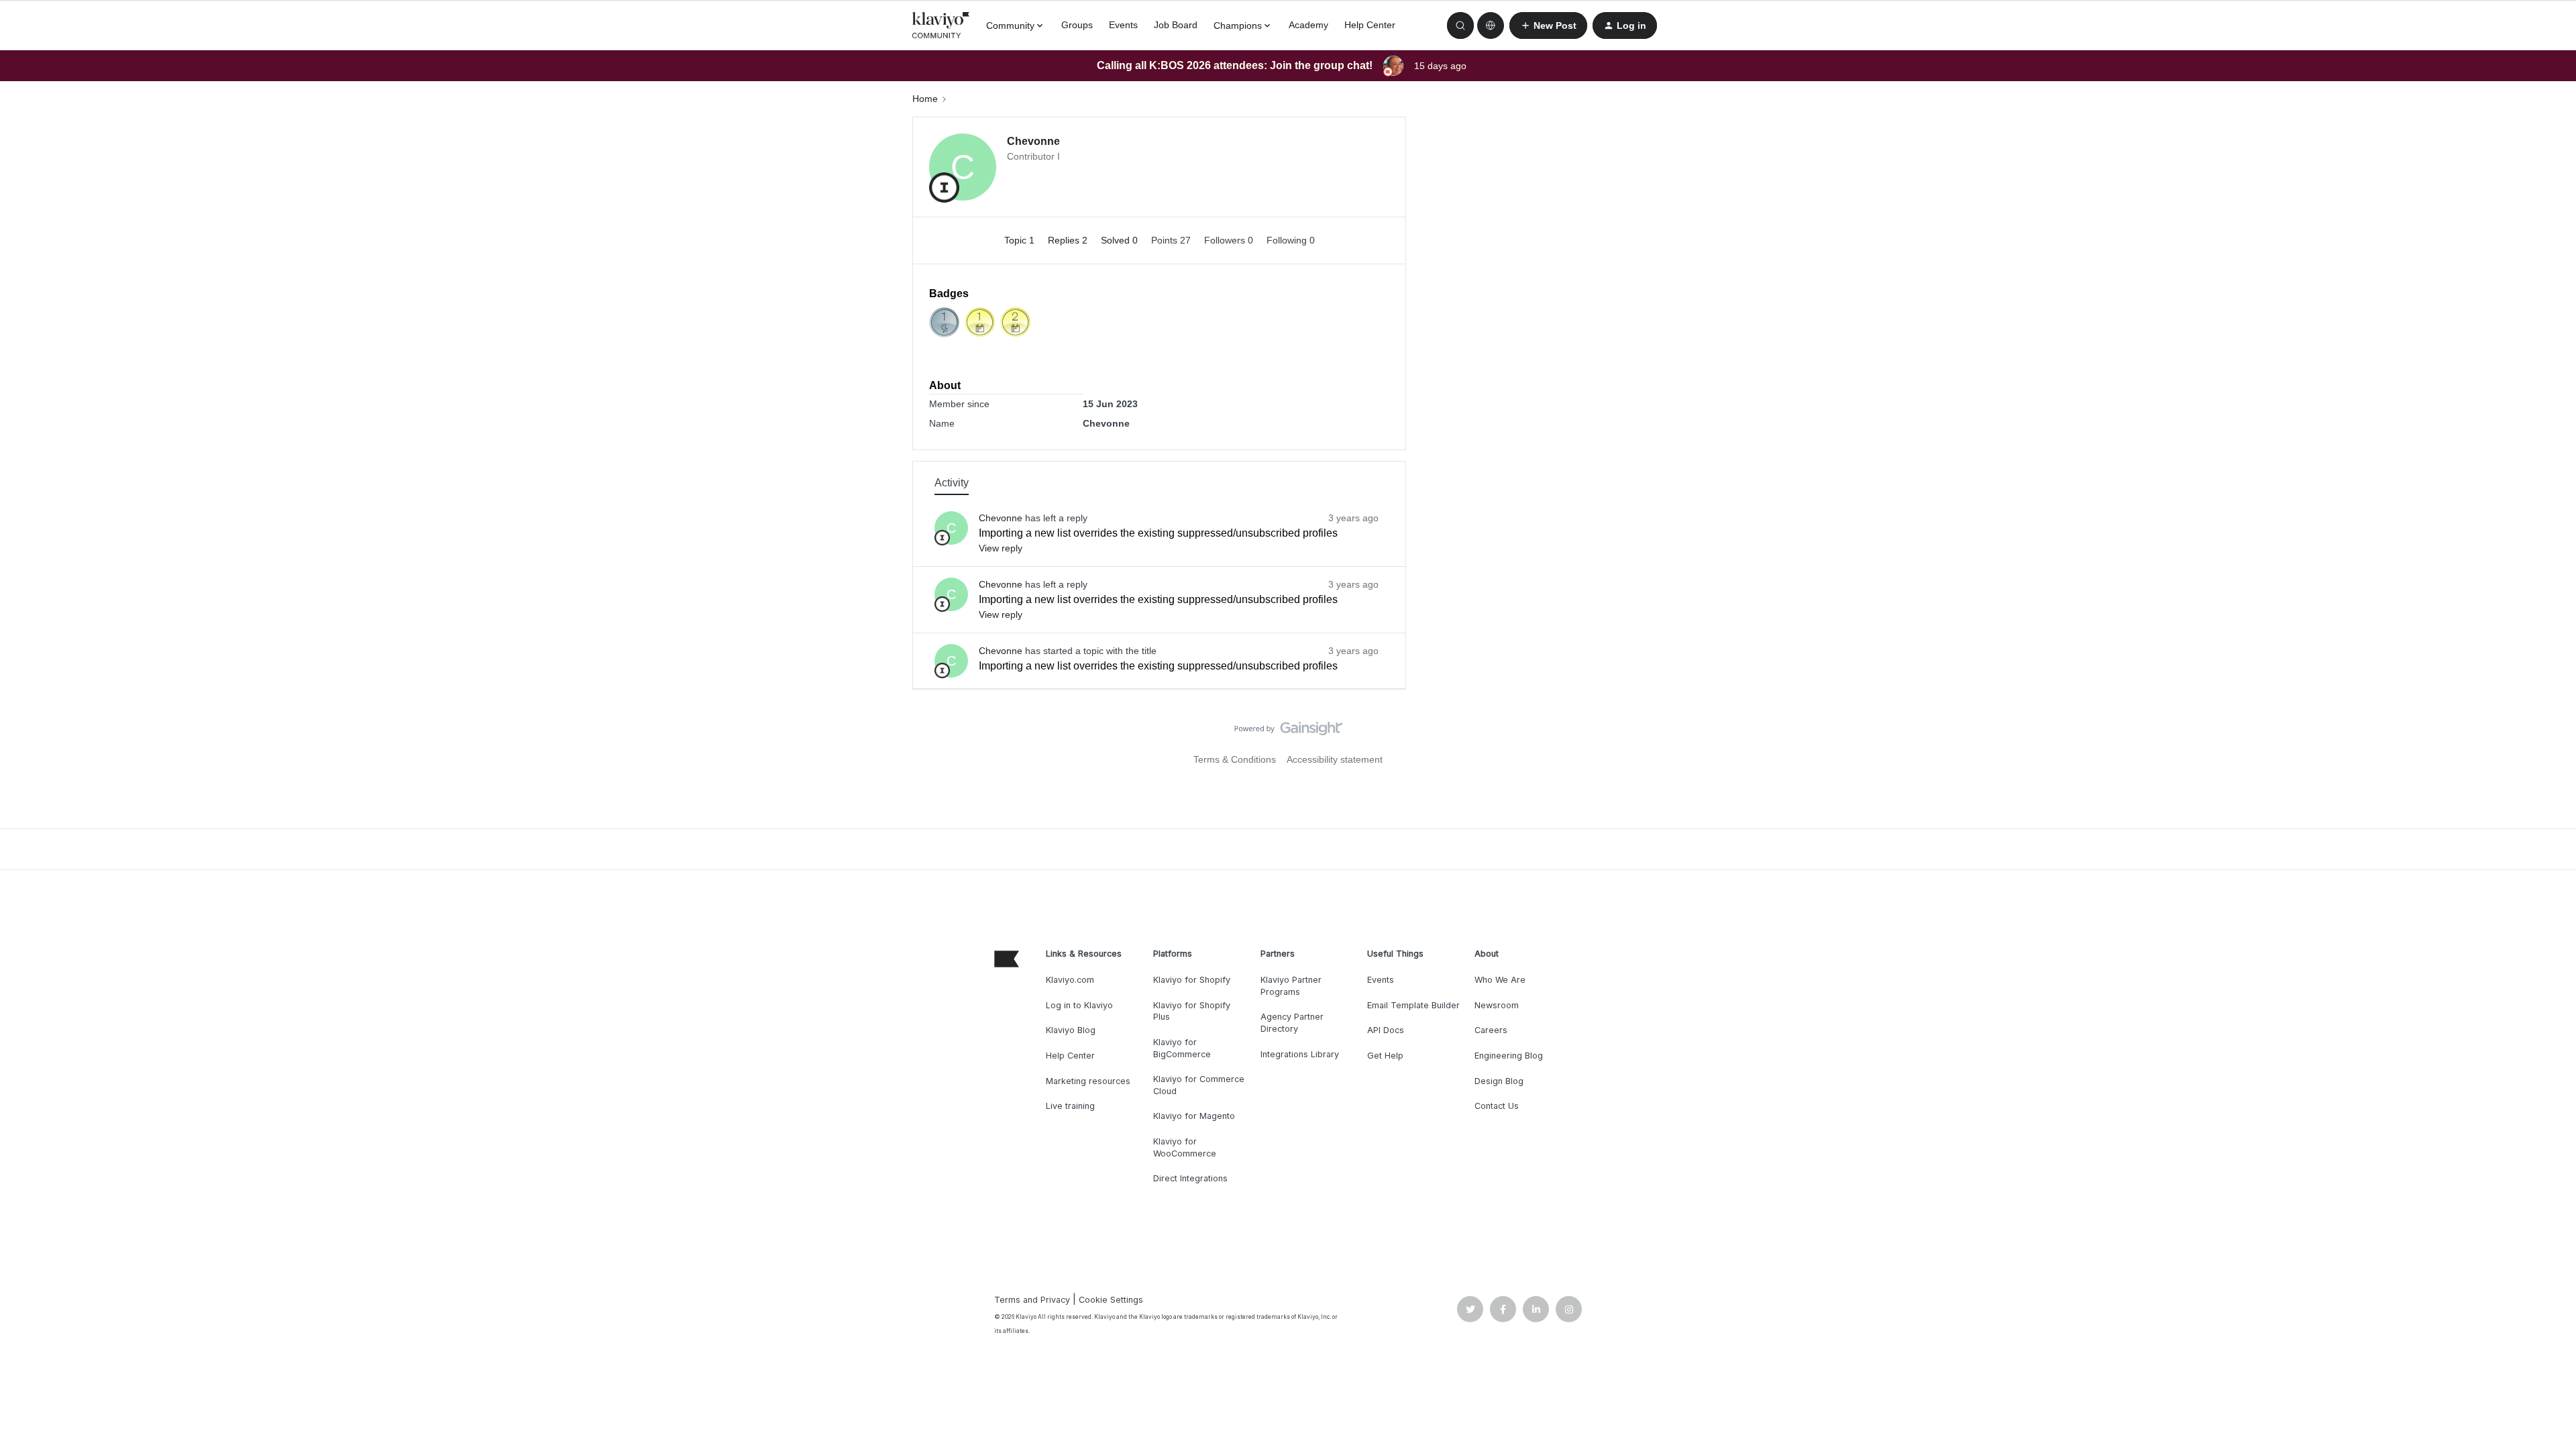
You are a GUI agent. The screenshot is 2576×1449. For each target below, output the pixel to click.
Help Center (1370, 25)
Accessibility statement (1335, 759)
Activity (952, 483)
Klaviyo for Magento (1194, 1116)
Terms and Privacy (1032, 1300)
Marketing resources (1088, 1081)
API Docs (1386, 1030)
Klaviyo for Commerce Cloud (1199, 1085)
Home (925, 99)
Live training (1070, 1106)
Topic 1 (1021, 240)
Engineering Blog (1509, 1056)
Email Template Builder (1413, 1005)
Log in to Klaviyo (1079, 1005)
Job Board (1176, 25)
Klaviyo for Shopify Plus (1192, 1011)
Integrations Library (1300, 1054)
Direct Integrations (1190, 1178)
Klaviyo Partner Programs (1291, 986)
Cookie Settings (1111, 1300)
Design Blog (1499, 1081)
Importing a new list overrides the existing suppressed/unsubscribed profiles (1158, 533)
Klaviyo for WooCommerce (1185, 1147)
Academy (1308, 25)
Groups (1077, 25)
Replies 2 (1069, 240)
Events (1123, 25)
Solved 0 (1121, 240)
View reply (1001, 548)
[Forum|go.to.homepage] (941, 25)
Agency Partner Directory (1292, 1023)
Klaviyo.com (1070, 980)
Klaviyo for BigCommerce (1182, 1048)
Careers (1491, 1030)
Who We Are (1500, 980)
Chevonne (1033, 141)
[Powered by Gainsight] (1288, 732)
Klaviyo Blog (1071, 1030)
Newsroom (1497, 1005)
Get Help (1385, 1056)
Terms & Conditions (1235, 759)
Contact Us (1497, 1106)
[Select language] (1491, 25)
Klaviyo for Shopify (1192, 980)
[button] (1548, 25)
